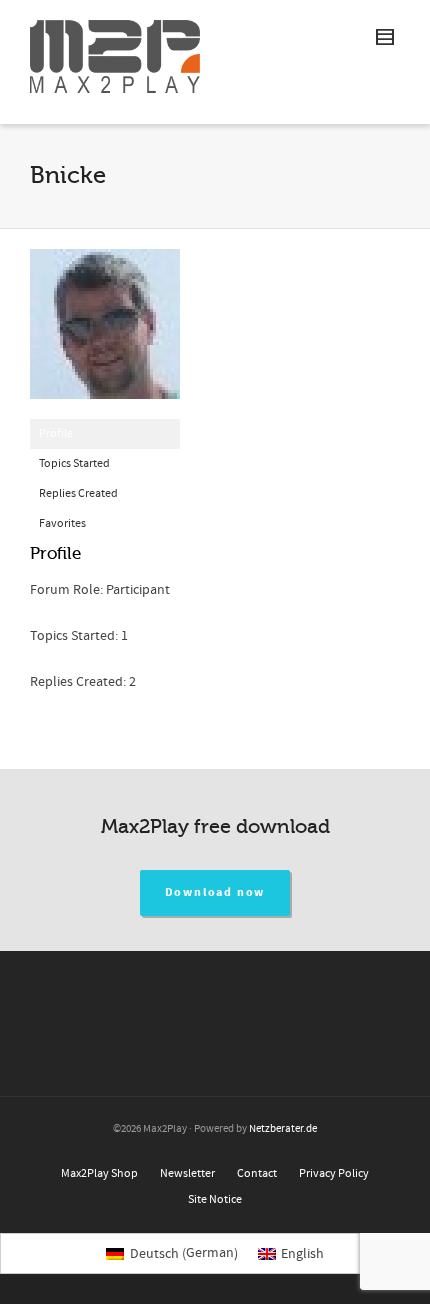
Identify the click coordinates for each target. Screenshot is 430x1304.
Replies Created (78, 493)
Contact (257, 1173)
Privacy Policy (334, 1173)
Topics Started (74, 463)
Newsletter (187, 1173)
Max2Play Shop (99, 1173)
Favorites (62, 523)
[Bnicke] (105, 333)
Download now (215, 892)
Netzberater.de (283, 1129)
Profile (56, 433)
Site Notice (215, 1199)
